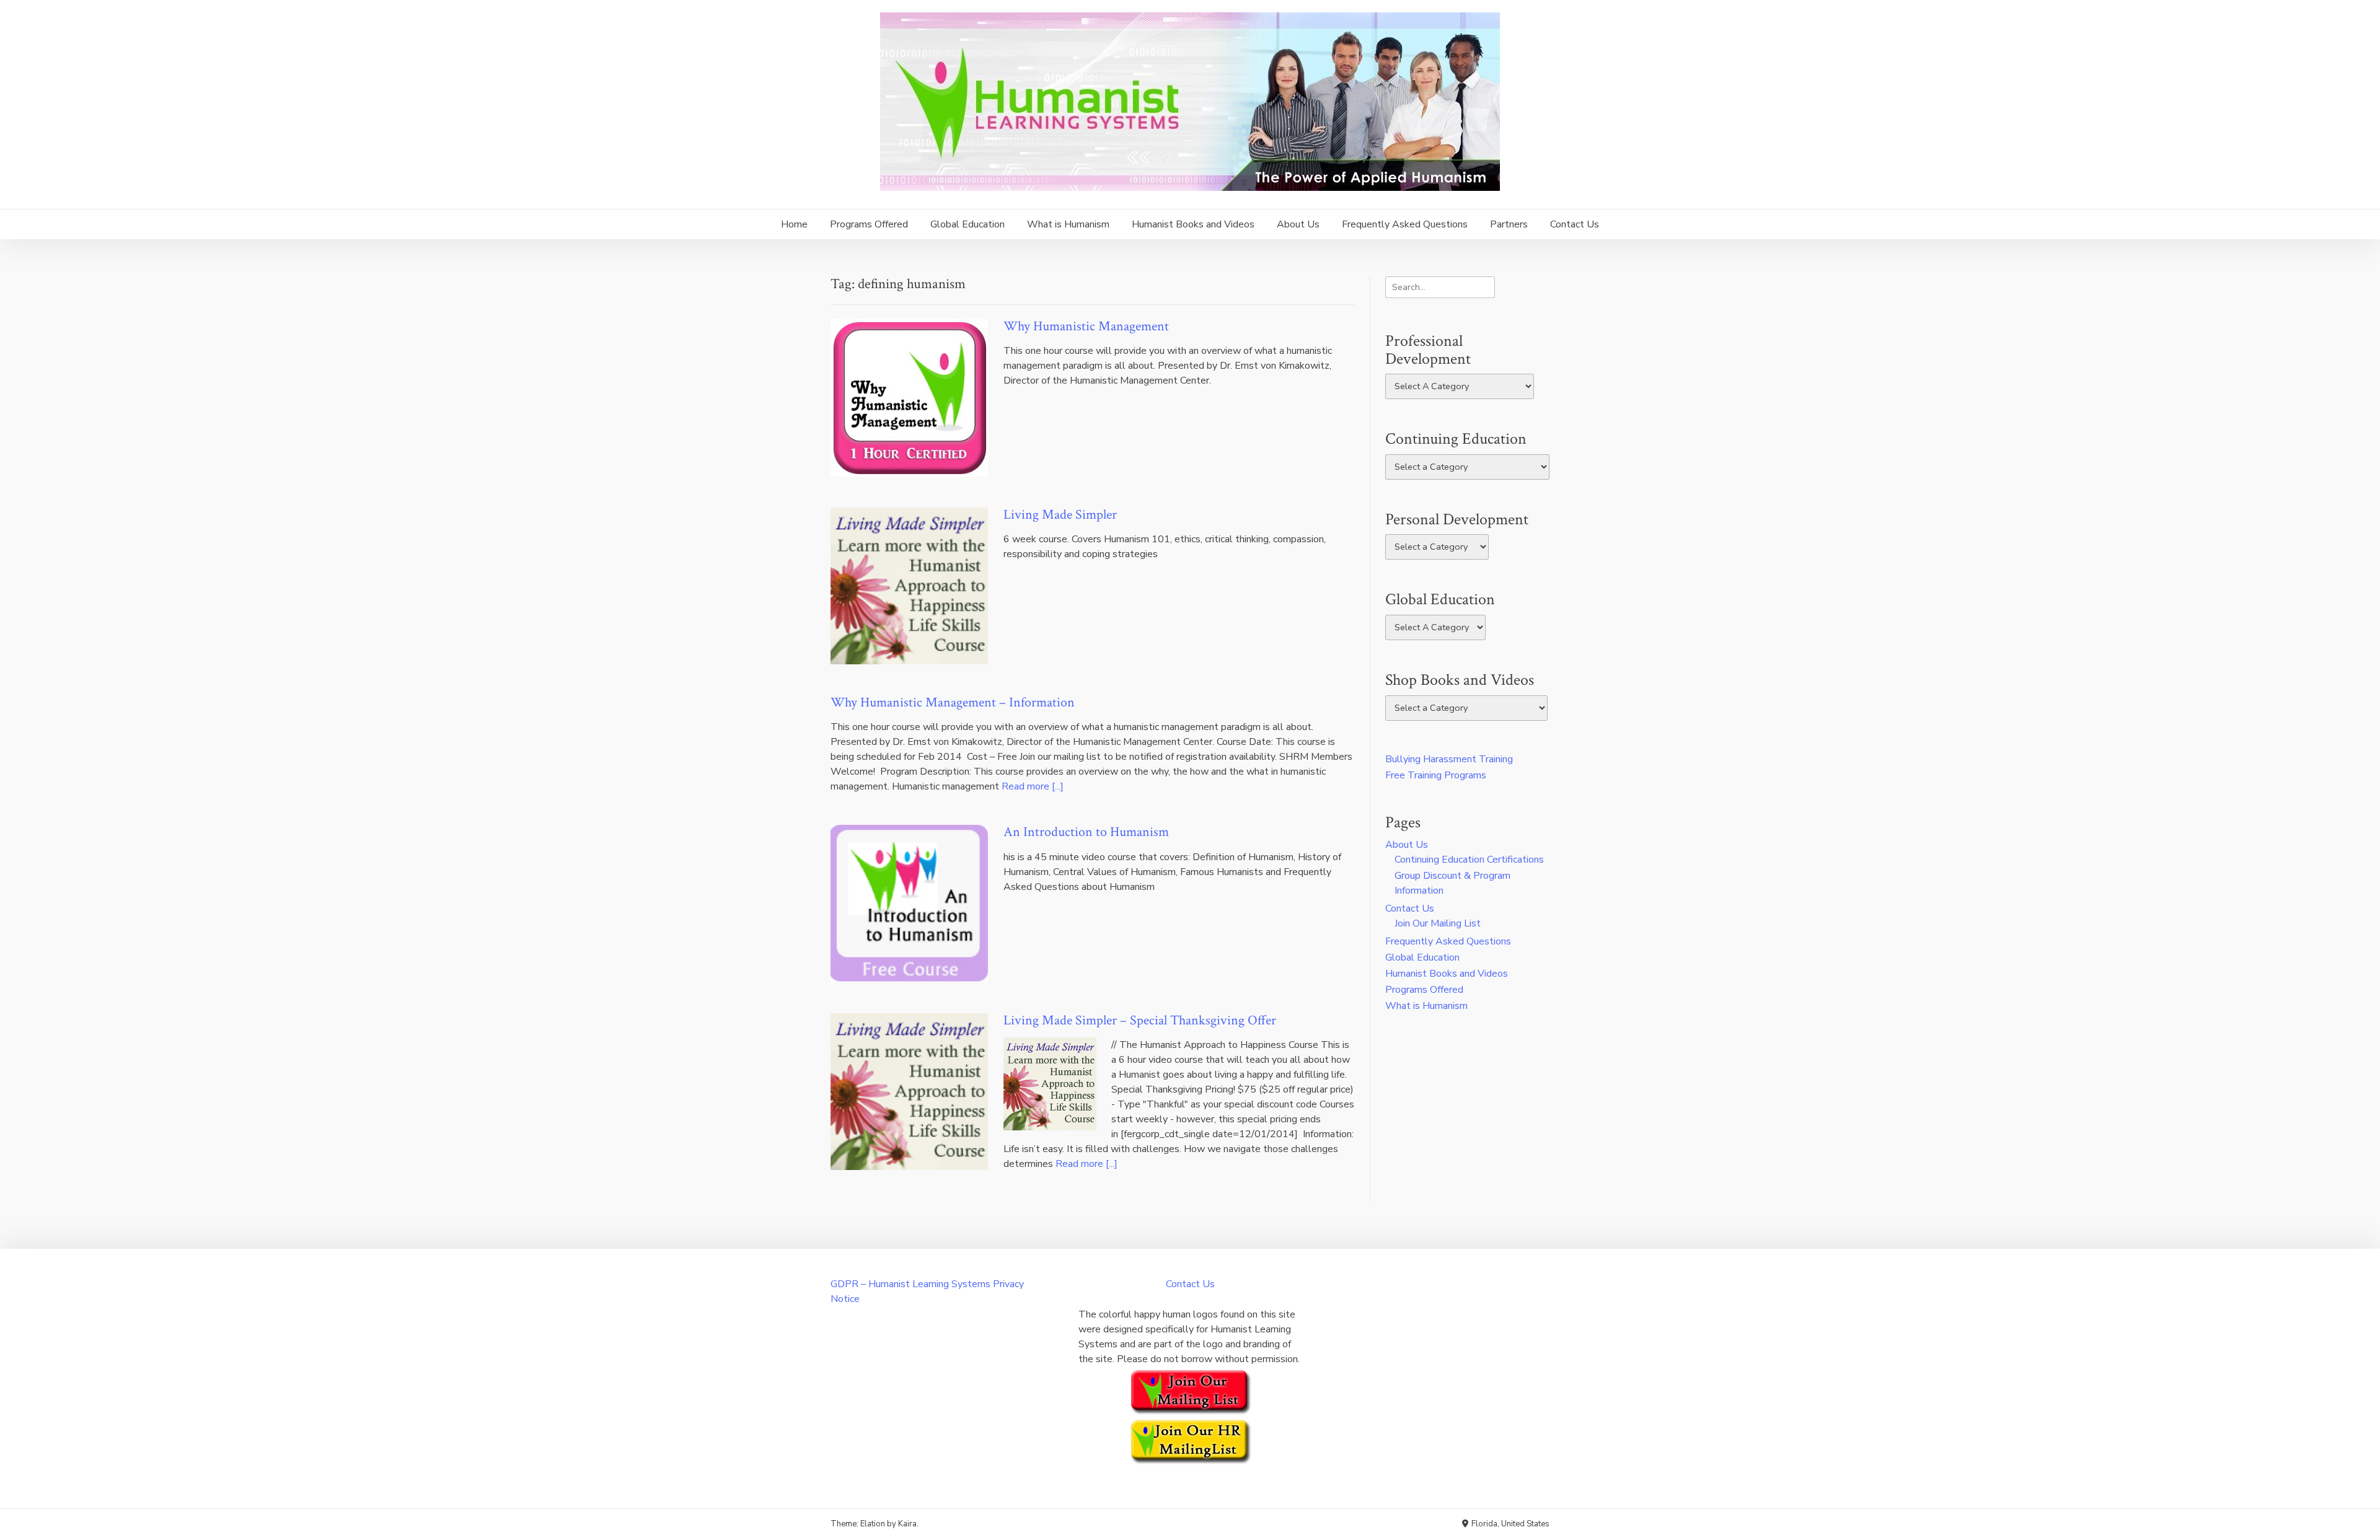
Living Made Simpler (1060, 515)
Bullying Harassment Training (1449, 759)
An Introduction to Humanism (1086, 832)
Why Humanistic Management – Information (953, 702)
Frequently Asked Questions (1405, 224)
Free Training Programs (1436, 775)
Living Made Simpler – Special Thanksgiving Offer (1140, 1020)
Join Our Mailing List (1438, 923)
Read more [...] (1033, 786)
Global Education (967, 224)
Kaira (907, 1524)
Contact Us (1575, 224)
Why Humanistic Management (1086, 326)
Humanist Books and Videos (1193, 224)
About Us (1298, 224)
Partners (1509, 224)
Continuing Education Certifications (1469, 860)
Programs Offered (869, 224)
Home (794, 224)
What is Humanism (1068, 224)
